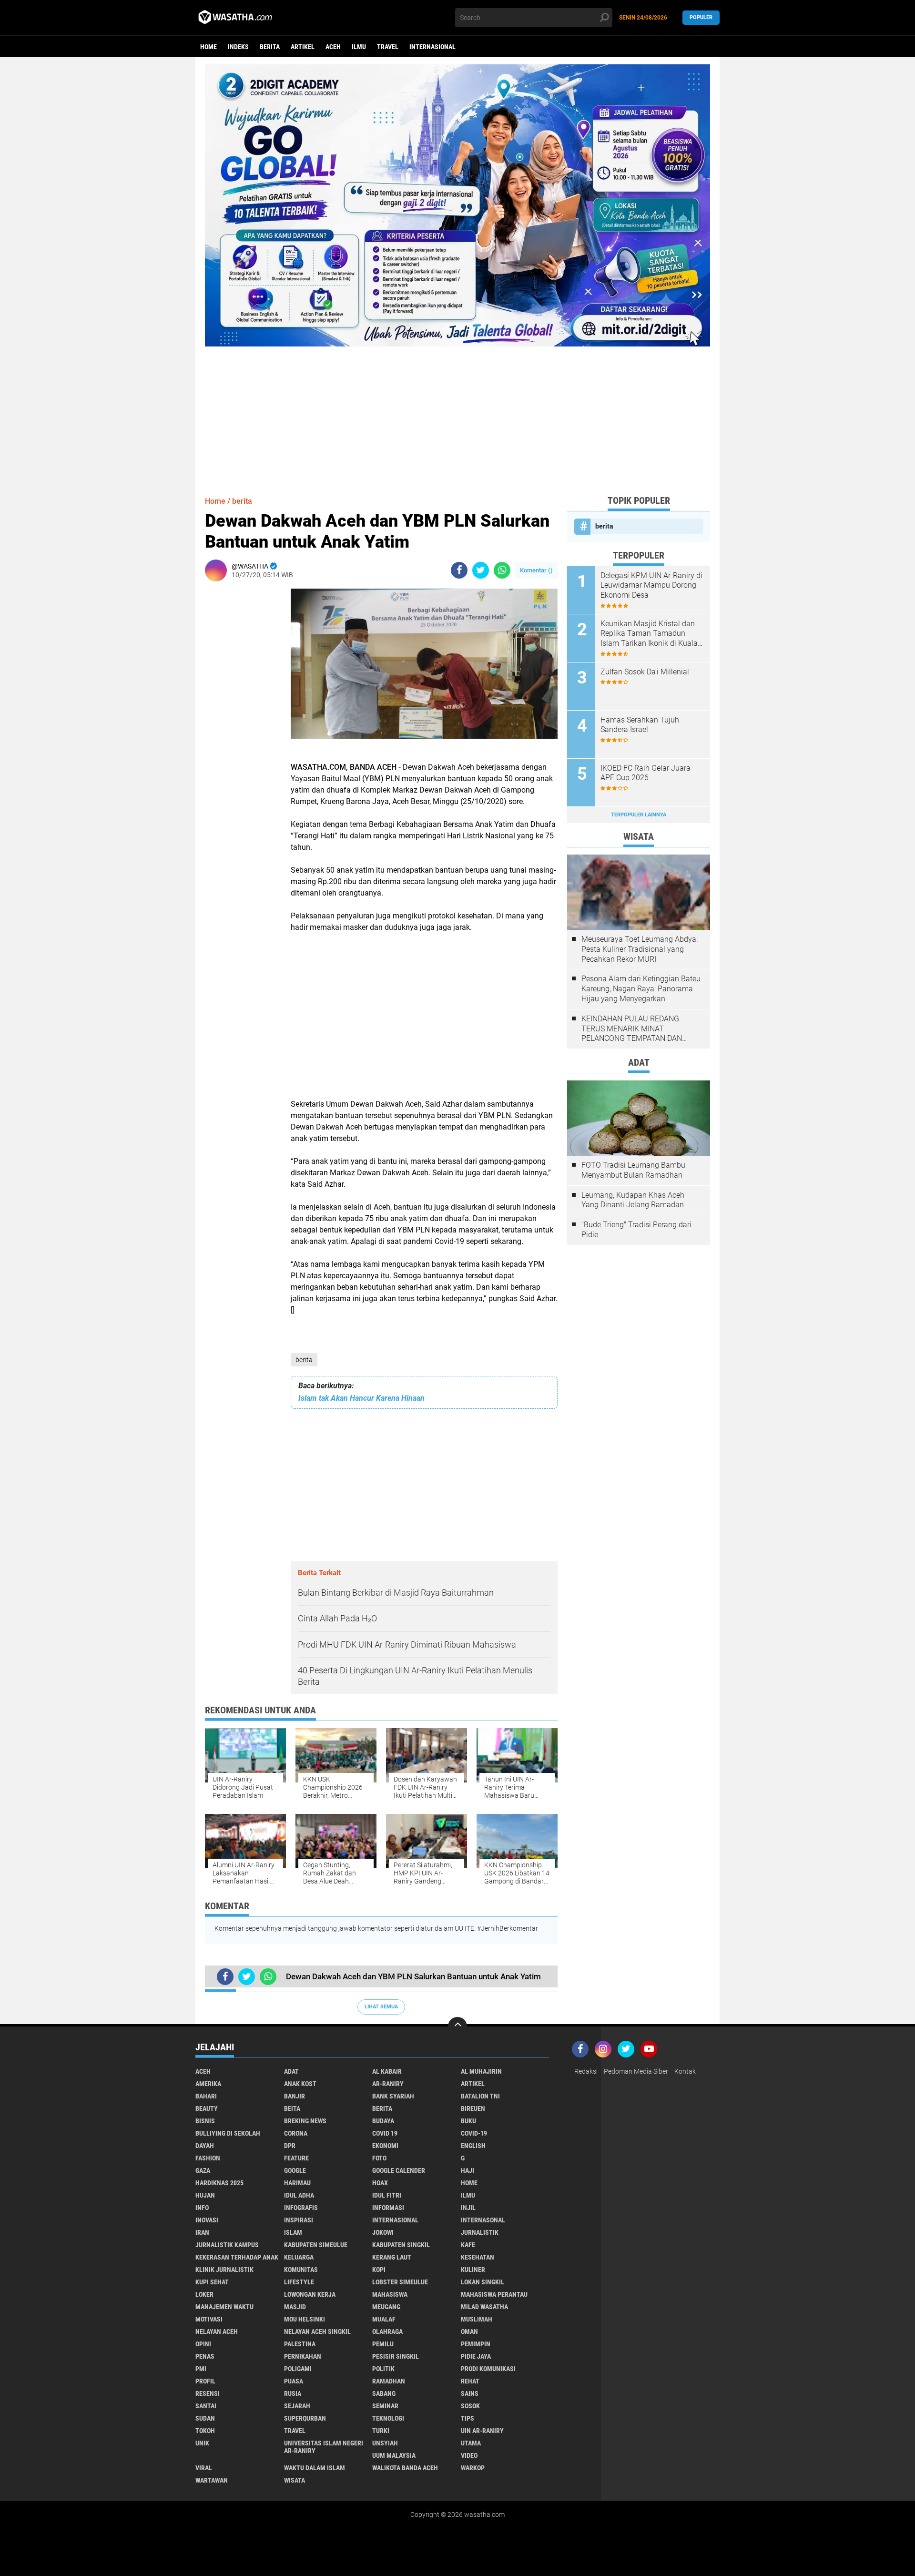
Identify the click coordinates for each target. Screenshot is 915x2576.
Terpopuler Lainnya (639, 815)
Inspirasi (299, 2220)
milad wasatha (484, 2307)
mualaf (384, 2319)
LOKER (204, 2294)
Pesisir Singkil (396, 2356)
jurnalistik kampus (227, 2245)
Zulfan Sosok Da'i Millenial (645, 672)
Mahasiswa (390, 2294)
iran (202, 2232)
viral (204, 2468)
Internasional (432, 47)
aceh (333, 47)
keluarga (299, 2257)
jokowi (383, 2232)
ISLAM (293, 2232)
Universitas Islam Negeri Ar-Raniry (324, 2447)
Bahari (206, 2096)
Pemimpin (476, 2344)
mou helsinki (305, 2319)
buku (468, 2121)
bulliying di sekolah (228, 2133)
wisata (295, 2480)
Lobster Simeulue (400, 2282)
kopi (379, 2270)
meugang (386, 2307)
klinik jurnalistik (224, 2270)
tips (468, 2418)
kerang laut (392, 2257)
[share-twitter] (481, 570)
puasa (294, 2381)
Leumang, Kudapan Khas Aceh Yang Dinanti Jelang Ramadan (633, 1200)
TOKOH (205, 2431)
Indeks (238, 47)
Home (208, 47)
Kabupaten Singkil (401, 2245)
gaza (203, 2170)
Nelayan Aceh (217, 2332)
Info (202, 2208)
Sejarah (297, 2406)
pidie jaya (476, 2356)
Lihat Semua (381, 2007)
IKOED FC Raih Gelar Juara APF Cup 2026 (646, 773)
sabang (384, 2393)
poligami (298, 2369)
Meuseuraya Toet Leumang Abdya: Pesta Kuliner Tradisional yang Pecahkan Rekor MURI (640, 949)
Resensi (208, 2393)
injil (468, 2208)
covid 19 (385, 2133)
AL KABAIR (387, 2071)
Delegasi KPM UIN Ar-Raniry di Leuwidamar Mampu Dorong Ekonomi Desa (651, 585)
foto (379, 2158)
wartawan (212, 2480)
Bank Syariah (393, 2096)
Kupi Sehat (212, 2282)
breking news (305, 2121)
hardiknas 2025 (219, 2183)
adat (291, 2071)
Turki (381, 2431)
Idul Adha (299, 2195)
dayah (205, 2146)
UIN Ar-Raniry (482, 2431)
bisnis (205, 2121)
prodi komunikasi (488, 2369)
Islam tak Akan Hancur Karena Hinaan (361, 1398)
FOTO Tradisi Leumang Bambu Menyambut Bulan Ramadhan (633, 1170)
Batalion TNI (480, 2096)
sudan (205, 2418)
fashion (208, 2158)
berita (270, 47)
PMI (201, 2369)
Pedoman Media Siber (636, 2071)
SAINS (470, 2393)
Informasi (388, 2208)
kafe (468, 2245)
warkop (473, 2468)
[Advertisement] (457, 413)
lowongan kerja (310, 2294)
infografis (301, 2208)
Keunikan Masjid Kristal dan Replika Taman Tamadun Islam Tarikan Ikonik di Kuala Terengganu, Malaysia (649, 634)
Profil (205, 2381)
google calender (399, 2170)
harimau (297, 2183)
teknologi (388, 2418)
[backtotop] (457, 2026)
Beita (292, 2108)
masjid (295, 2307)
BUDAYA (383, 2121)
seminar (385, 2406)
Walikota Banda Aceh (405, 2468)
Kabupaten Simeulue (316, 2245)
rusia (293, 2393)
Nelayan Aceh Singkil (317, 2332)
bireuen (473, 2108)
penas (205, 2356)
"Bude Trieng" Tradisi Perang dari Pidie (636, 1230)
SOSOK (470, 2406)
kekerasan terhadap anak (237, 2257)
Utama (471, 2443)
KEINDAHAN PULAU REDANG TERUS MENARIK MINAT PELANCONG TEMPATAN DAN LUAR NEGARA (632, 1029)
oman (469, 2332)
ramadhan (389, 2381)
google (295, 2170)
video (469, 2455)
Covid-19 (474, 2133)
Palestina (300, 2344)
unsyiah (385, 2443)
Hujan (205, 2195)
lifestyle (299, 2282)
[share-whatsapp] (502, 570)
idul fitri (387, 2195)
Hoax (380, 2183)
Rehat (470, 2381)
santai (206, 2406)
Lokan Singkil (483, 2282)
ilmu (359, 47)
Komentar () (536, 570)
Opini (203, 2344)
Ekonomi (385, 2146)
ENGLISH (473, 2146)
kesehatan (478, 2257)
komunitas (301, 2270)
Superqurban (305, 2418)
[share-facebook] (459, 570)
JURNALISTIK (480, 2232)
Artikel (303, 47)
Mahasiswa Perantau (494, 2294)
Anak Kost (300, 2084)
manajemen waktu (224, 2307)
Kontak (685, 2071)
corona (296, 2133)
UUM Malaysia (394, 2455)
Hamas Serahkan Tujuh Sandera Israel (640, 725)
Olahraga (387, 2332)
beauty (207, 2108)
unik (202, 2443)
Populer (701, 17)
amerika (208, 2084)
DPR (290, 2146)
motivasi (209, 2319)
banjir (295, 2096)
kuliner (473, 2270)
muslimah (477, 2319)
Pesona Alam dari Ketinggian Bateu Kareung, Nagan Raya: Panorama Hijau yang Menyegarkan (641, 989)
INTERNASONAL (483, 2220)
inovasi (207, 2220)
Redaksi (586, 2071)
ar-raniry (388, 2084)
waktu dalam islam (315, 2468)
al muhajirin (481, 2071)
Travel (388, 47)
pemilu (383, 2344)
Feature (296, 2158)
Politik (383, 2369)
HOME (469, 2183)
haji (468, 2170)
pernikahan (303, 2356)
